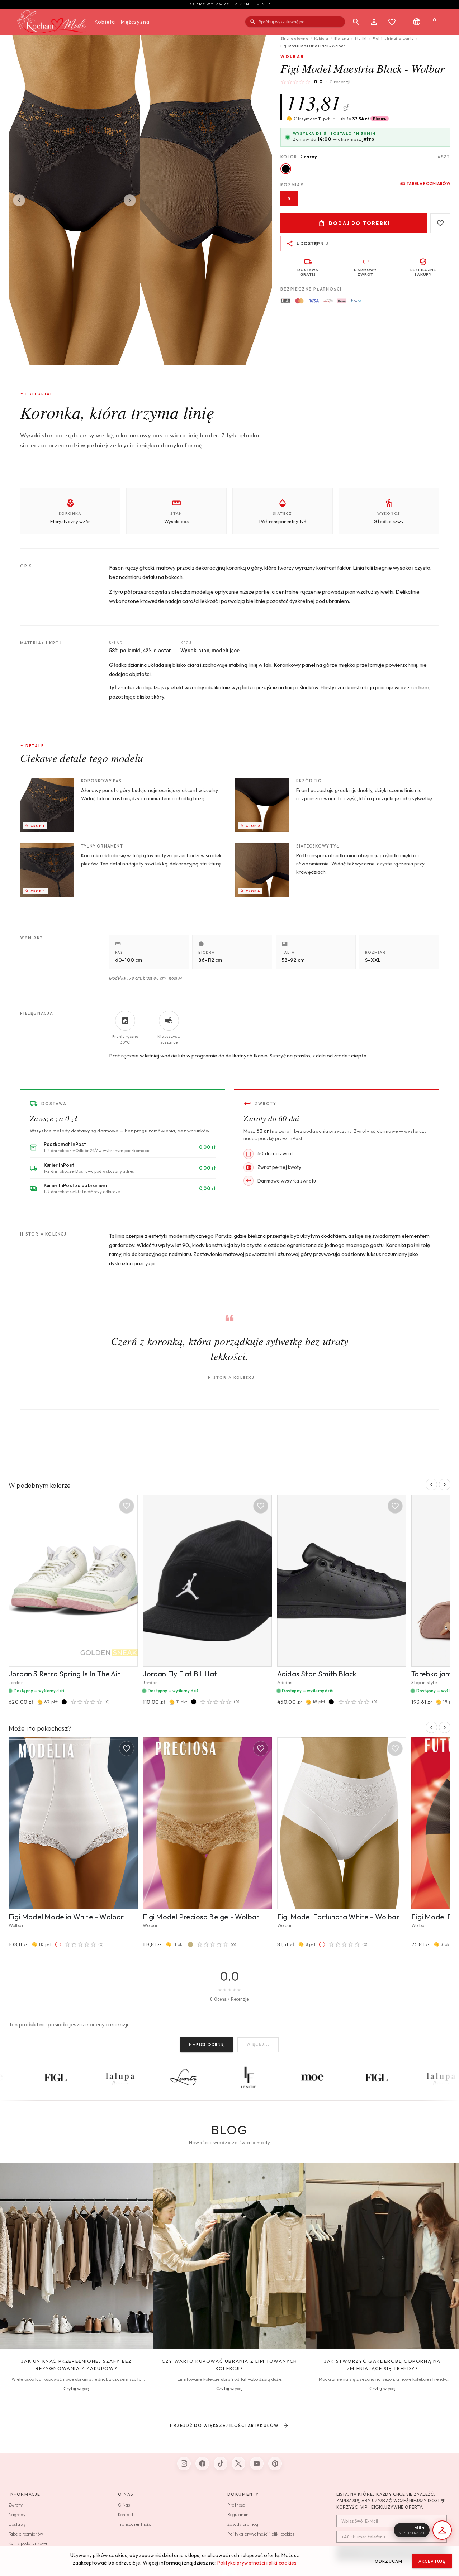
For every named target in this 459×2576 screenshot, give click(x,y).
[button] (364, 119)
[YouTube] (257, 2464)
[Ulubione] (392, 22)
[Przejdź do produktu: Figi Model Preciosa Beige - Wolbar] (207, 1823)
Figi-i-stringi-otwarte (393, 38)
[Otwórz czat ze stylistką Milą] (442, 2530)
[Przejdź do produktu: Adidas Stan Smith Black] (342, 1581)
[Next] (130, 200)
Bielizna (342, 38)
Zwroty (16, 2505)
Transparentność (135, 2524)
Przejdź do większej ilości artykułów (224, 2425)
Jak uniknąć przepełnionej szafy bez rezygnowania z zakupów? (76, 2365)
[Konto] (374, 22)
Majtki (361, 38)
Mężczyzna (135, 22)
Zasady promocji (243, 2524)
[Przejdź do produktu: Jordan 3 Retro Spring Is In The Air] (73, 1581)
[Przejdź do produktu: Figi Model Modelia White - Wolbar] (73, 1823)
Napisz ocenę (207, 2044)
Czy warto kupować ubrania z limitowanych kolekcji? (229, 2365)
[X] (238, 2464)
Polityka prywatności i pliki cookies (257, 2563)
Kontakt (126, 2515)
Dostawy (17, 2524)
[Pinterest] (275, 2464)
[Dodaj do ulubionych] (440, 223)
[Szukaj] (356, 22)
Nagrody (17, 2515)
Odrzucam (389, 2561)
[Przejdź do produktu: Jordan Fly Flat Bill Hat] (207, 1581)
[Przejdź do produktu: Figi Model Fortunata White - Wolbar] (342, 1823)
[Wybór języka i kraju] (417, 22)
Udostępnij (312, 243)
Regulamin (238, 2515)
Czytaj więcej (77, 2388)
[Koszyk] (435, 22)
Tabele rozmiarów (26, 2534)
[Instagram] (184, 2464)
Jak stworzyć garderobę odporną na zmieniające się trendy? (382, 2365)
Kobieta (105, 22)
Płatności (237, 2505)
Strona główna (294, 38)
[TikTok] (221, 2464)
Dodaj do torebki (359, 223)
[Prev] (19, 200)
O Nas (124, 2505)
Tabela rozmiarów (429, 184)
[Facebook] (202, 2464)
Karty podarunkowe (28, 2543)
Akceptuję (432, 2561)
